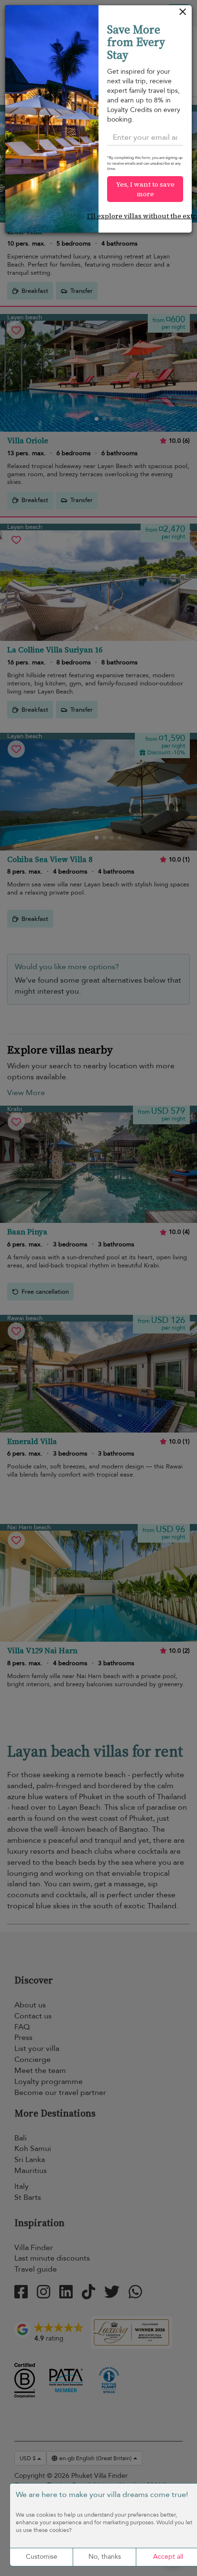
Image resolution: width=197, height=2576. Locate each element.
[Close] (183, 14)
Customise (42, 2557)
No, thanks (105, 2557)
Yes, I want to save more (145, 189)
